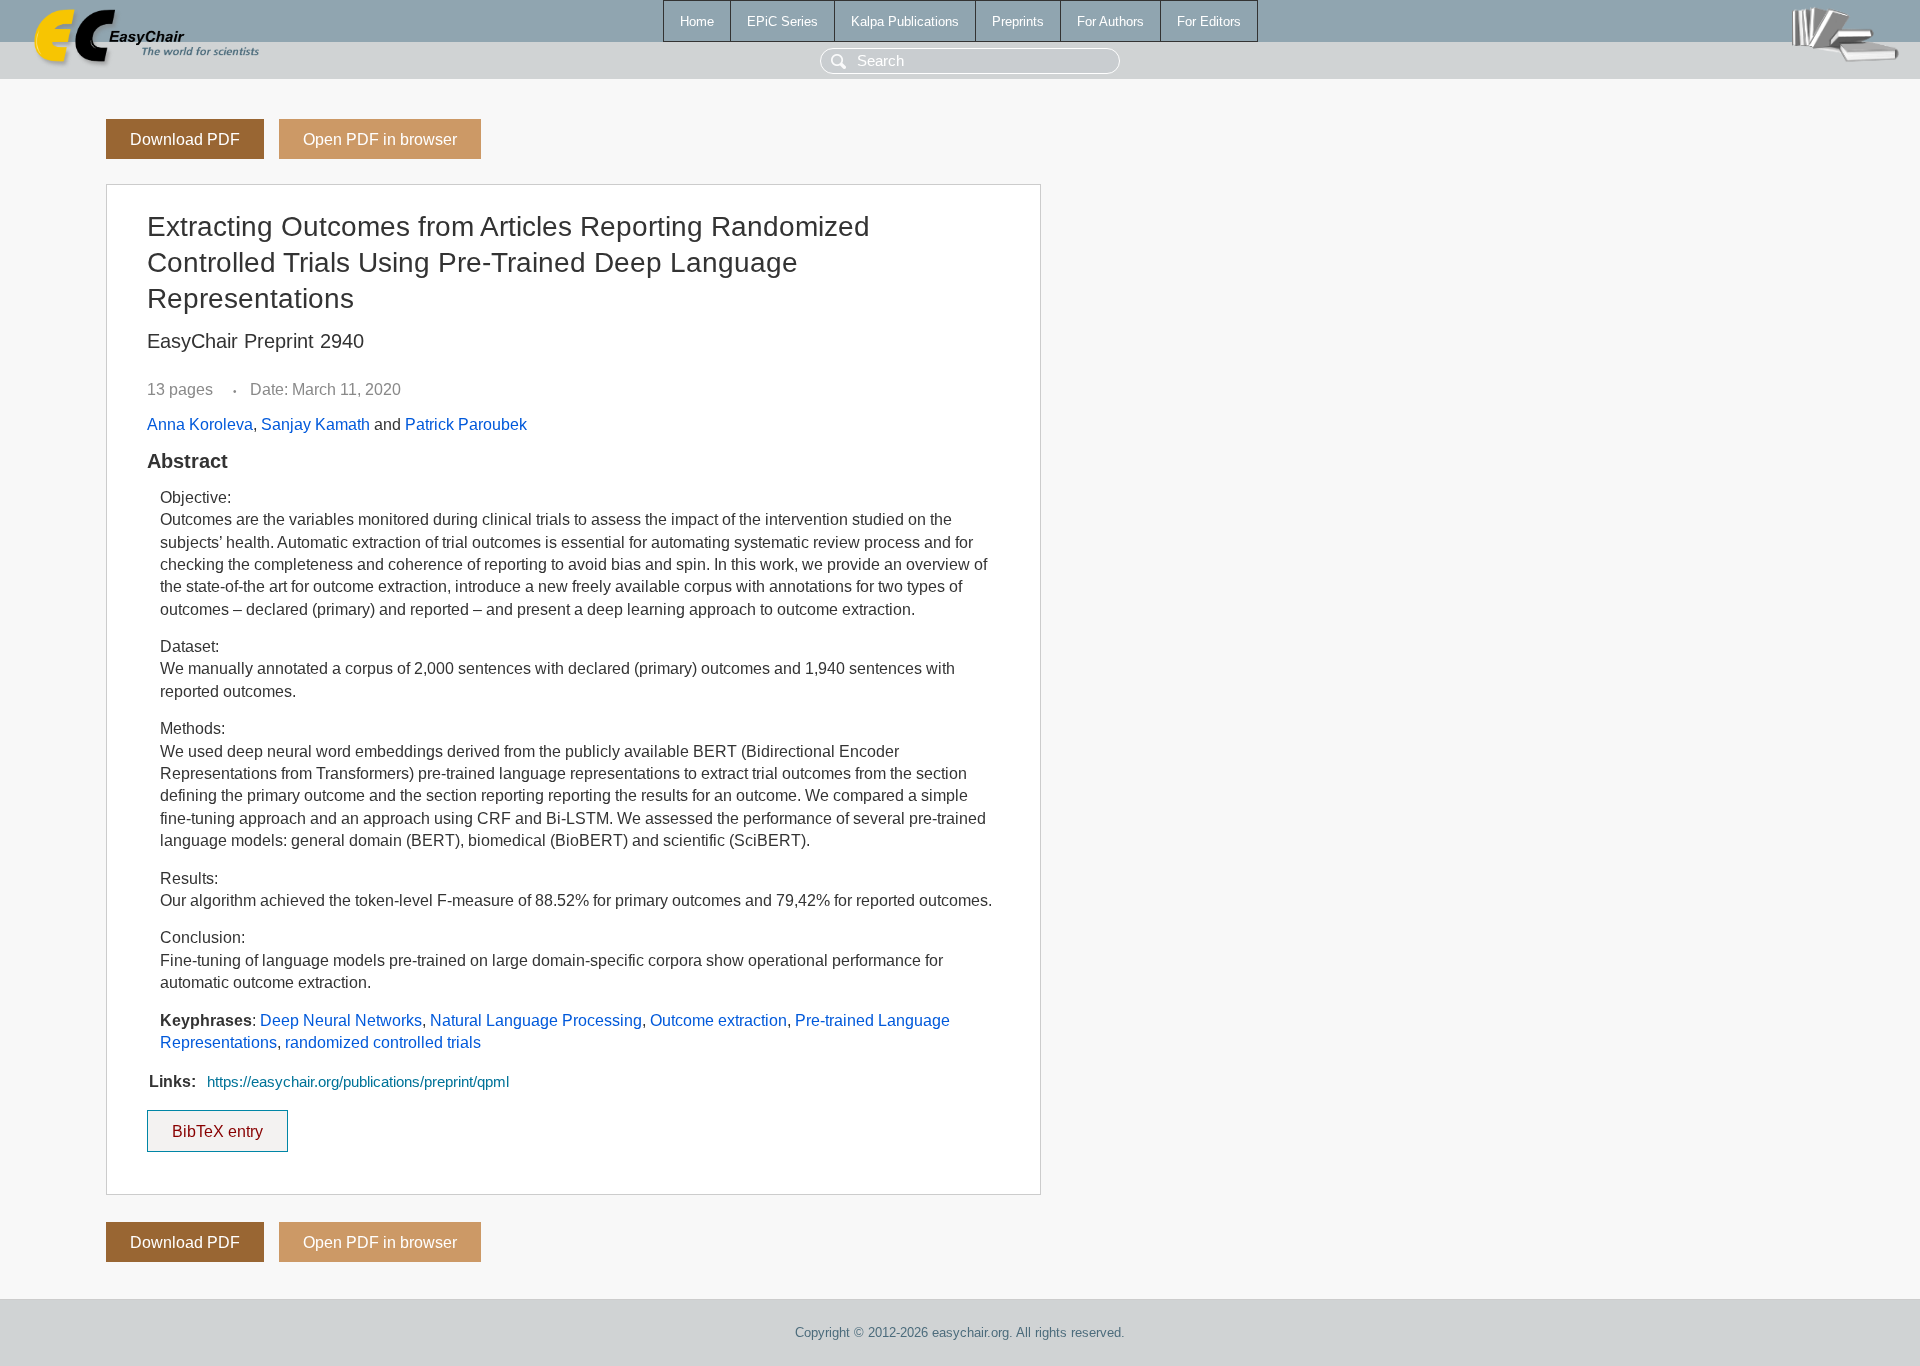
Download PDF (185, 139)
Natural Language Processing (536, 1020)
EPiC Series (782, 21)
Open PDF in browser (380, 139)
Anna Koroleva (200, 424)
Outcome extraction (718, 1020)
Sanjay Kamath (315, 424)
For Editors (1209, 21)
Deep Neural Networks (341, 1020)
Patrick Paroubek (466, 424)
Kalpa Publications (905, 21)
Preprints (1018, 21)
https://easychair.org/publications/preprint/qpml (358, 1082)
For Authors (1110, 21)
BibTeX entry (230, 1125)
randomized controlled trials (383, 1042)
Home (697, 21)
